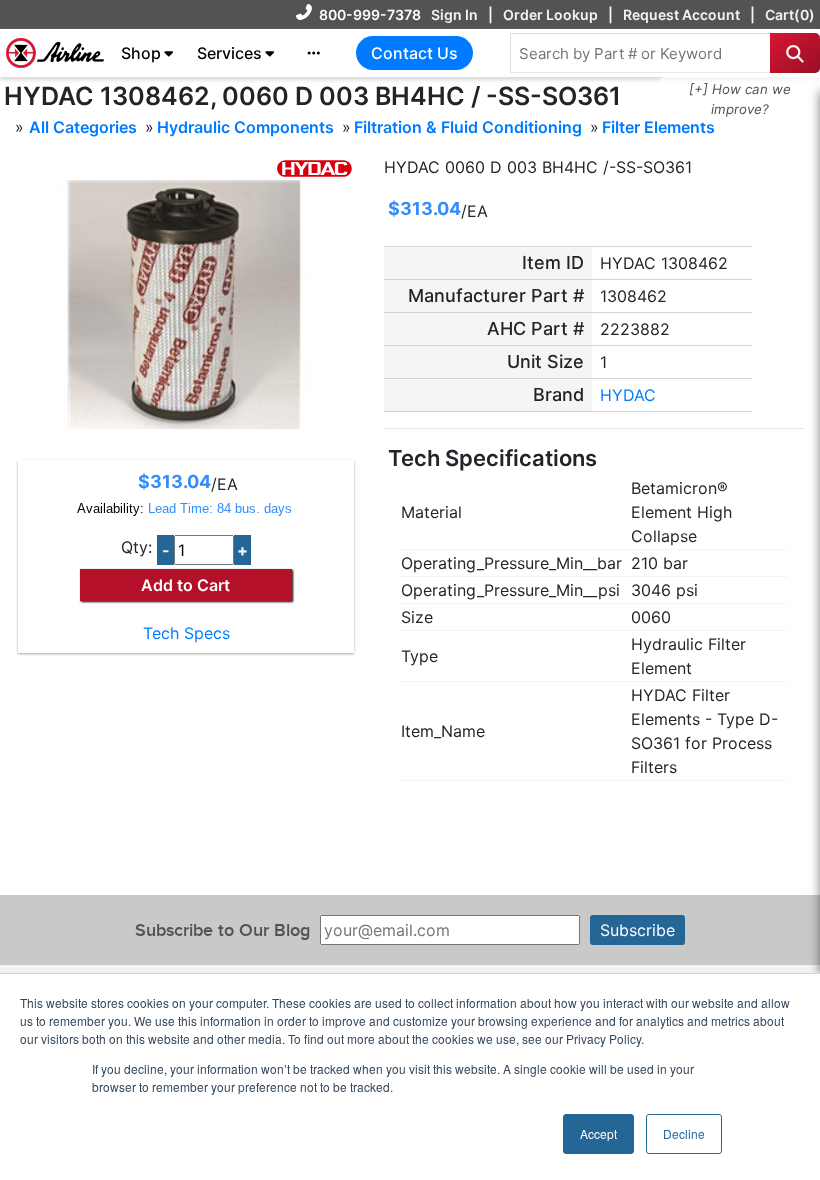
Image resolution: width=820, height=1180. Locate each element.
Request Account (681, 14)
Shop (141, 53)
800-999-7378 (370, 14)
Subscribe (637, 930)
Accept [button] (598, 1133)
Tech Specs (186, 633)
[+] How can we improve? (740, 99)
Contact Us (414, 53)
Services (229, 53)
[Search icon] (795, 53)
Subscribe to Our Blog (222, 930)
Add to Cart (185, 585)
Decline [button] (684, 1133)
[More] (314, 53)
